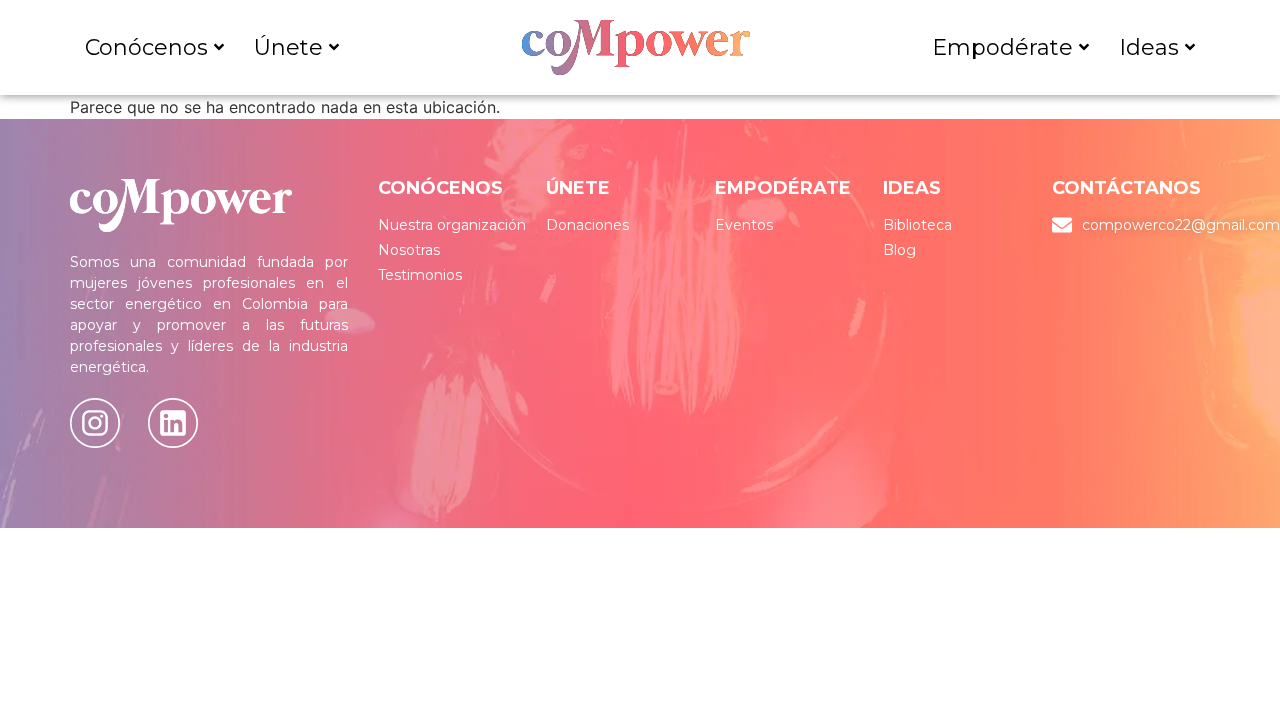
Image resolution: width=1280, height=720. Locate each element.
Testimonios (420, 275)
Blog (899, 250)
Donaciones (587, 225)
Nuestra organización (452, 225)
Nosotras (409, 250)
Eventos (744, 225)
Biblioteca (917, 225)
